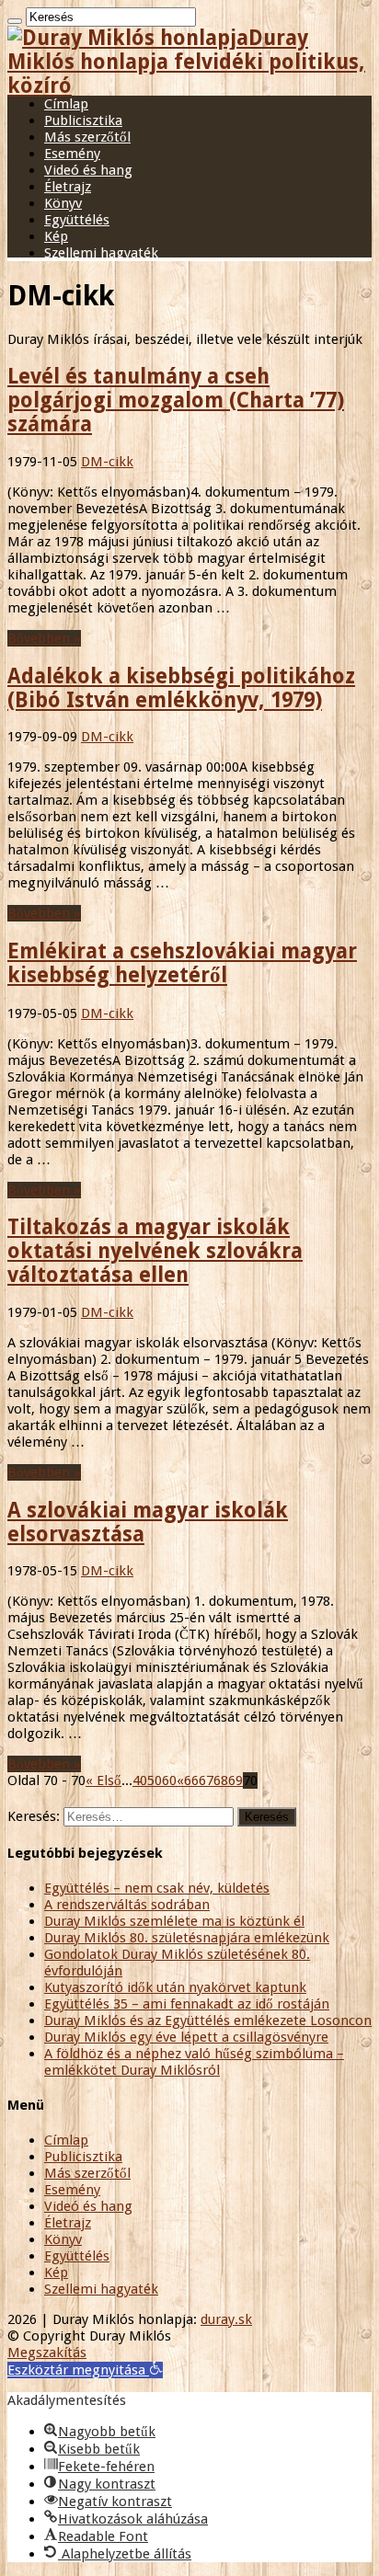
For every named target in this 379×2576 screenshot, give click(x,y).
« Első (103, 1780)
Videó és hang (88, 170)
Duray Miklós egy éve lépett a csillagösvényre (186, 2037)
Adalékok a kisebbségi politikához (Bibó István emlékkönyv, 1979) (181, 688)
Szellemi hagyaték (101, 253)
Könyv (63, 203)
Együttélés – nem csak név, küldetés (157, 1888)
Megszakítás (47, 2353)
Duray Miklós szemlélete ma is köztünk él (174, 1921)
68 (221, 1780)
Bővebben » (44, 638)
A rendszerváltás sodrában (127, 1905)
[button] (85, 2370)
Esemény (72, 154)
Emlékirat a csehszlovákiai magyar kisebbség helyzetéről (182, 963)
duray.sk (226, 2319)
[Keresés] (15, 21)
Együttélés (77, 220)
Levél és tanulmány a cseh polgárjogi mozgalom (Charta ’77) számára (176, 400)
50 (155, 1780)
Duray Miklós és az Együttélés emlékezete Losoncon (208, 2021)
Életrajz (68, 187)
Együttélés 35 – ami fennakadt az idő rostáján (187, 2004)
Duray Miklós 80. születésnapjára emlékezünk (187, 1938)
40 (140, 1780)
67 (206, 1780)
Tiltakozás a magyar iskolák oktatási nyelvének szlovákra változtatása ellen (155, 1251)
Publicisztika (83, 120)
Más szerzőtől (87, 137)
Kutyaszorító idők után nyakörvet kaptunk (175, 1987)
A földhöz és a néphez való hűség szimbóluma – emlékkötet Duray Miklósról (194, 2062)
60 (169, 1780)
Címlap (66, 104)
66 (191, 1780)
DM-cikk (107, 462)
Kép (56, 236)
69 (235, 1780)
